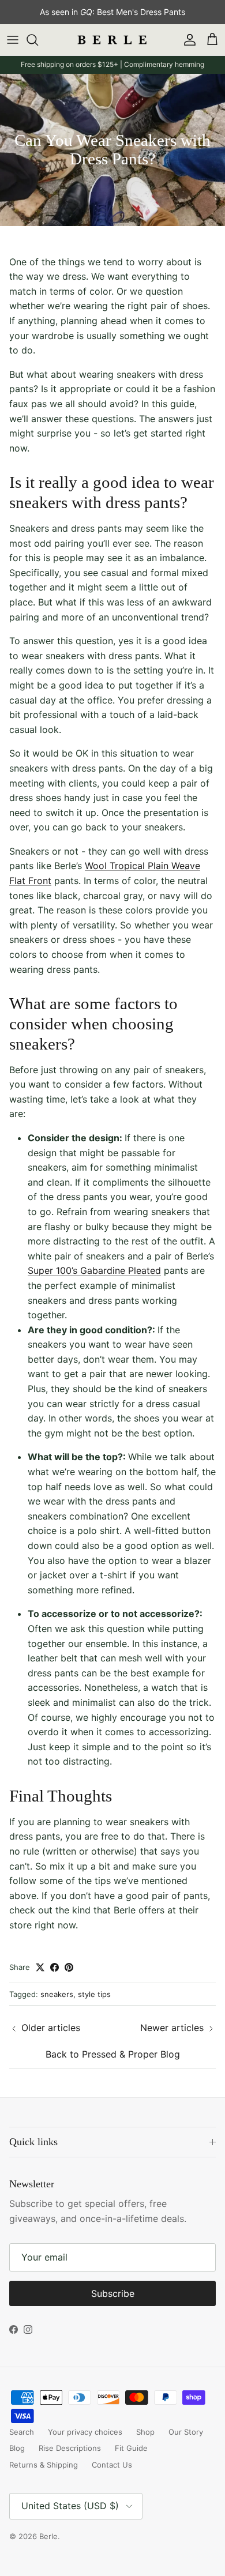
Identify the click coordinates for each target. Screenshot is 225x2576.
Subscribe (113, 2293)
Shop (145, 2432)
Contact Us (112, 2465)
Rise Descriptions (70, 2448)
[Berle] (112, 40)
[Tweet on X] (40, 1967)
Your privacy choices (85, 2432)
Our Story (186, 2432)
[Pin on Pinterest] (69, 1967)
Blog (17, 2448)
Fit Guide (131, 2448)
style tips (94, 1994)
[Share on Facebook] (55, 1967)
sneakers (57, 1994)
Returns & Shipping (44, 2465)
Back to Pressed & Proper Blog (113, 2054)
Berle (48, 2536)
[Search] (38, 40)
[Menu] (13, 40)
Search (22, 2432)
